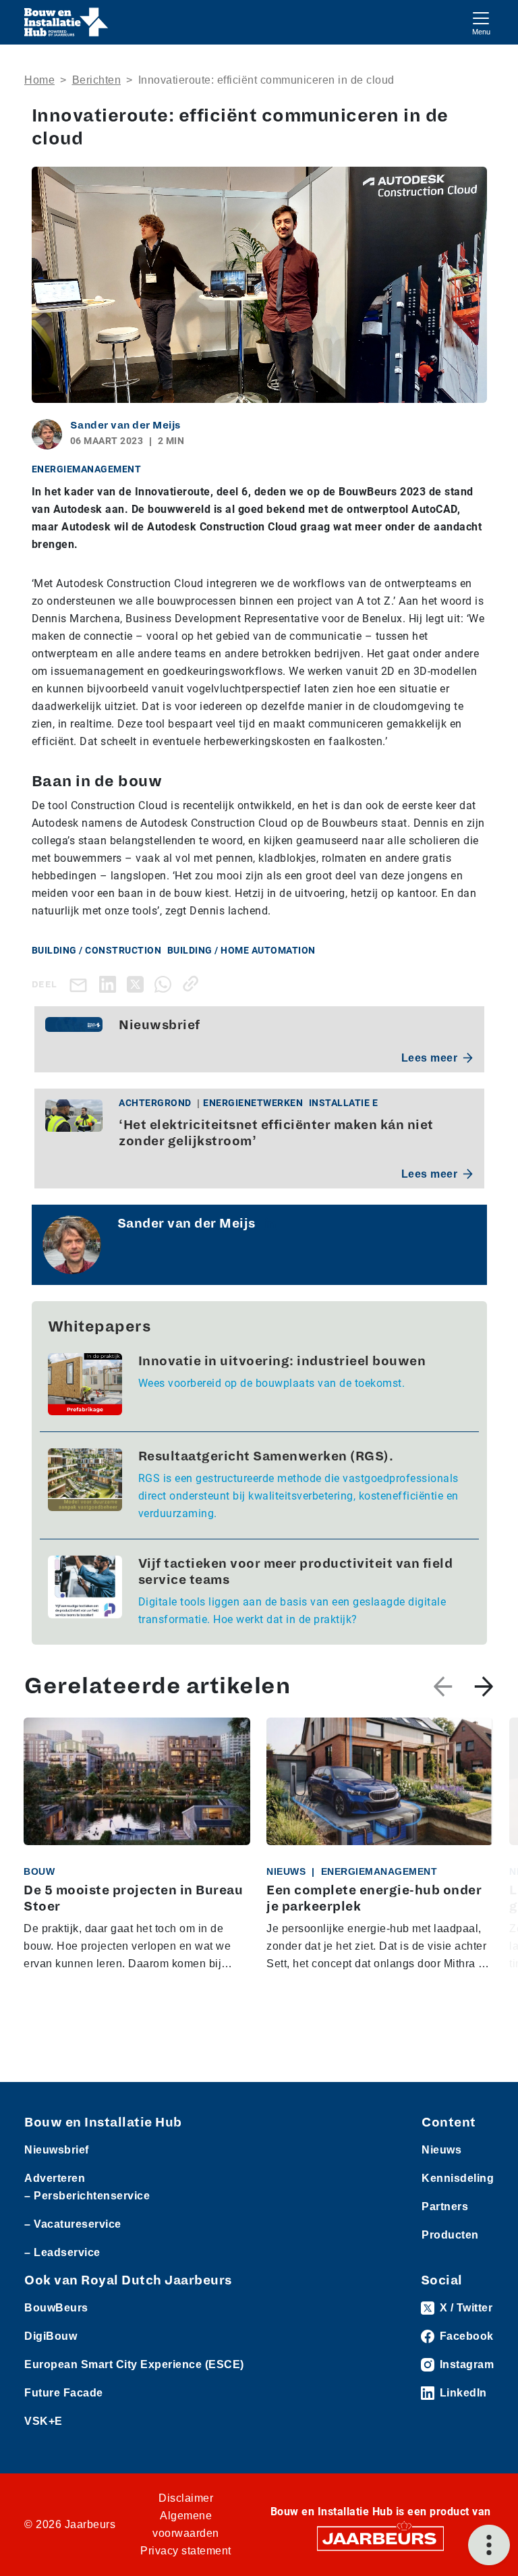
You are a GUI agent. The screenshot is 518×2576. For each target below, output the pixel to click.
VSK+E (44, 2421)
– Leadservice (62, 2252)
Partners (445, 2207)
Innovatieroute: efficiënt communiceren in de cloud (266, 80)
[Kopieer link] (193, 984)
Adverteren (55, 2178)
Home (39, 80)
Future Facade (64, 2393)
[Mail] (81, 984)
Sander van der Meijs (125, 425)
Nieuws (441, 2150)
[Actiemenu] (489, 2545)
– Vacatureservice (73, 2224)
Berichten (97, 80)
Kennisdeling (458, 2178)
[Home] (66, 22)
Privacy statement (186, 2551)
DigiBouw (51, 2336)
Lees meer (430, 1058)
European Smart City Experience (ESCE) (134, 2364)
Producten (450, 2235)
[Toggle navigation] (481, 22)
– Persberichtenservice (87, 2196)
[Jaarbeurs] (380, 2538)
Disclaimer (186, 2498)
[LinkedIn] (110, 984)
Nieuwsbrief (57, 2150)
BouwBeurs (56, 2308)
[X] (138, 984)
